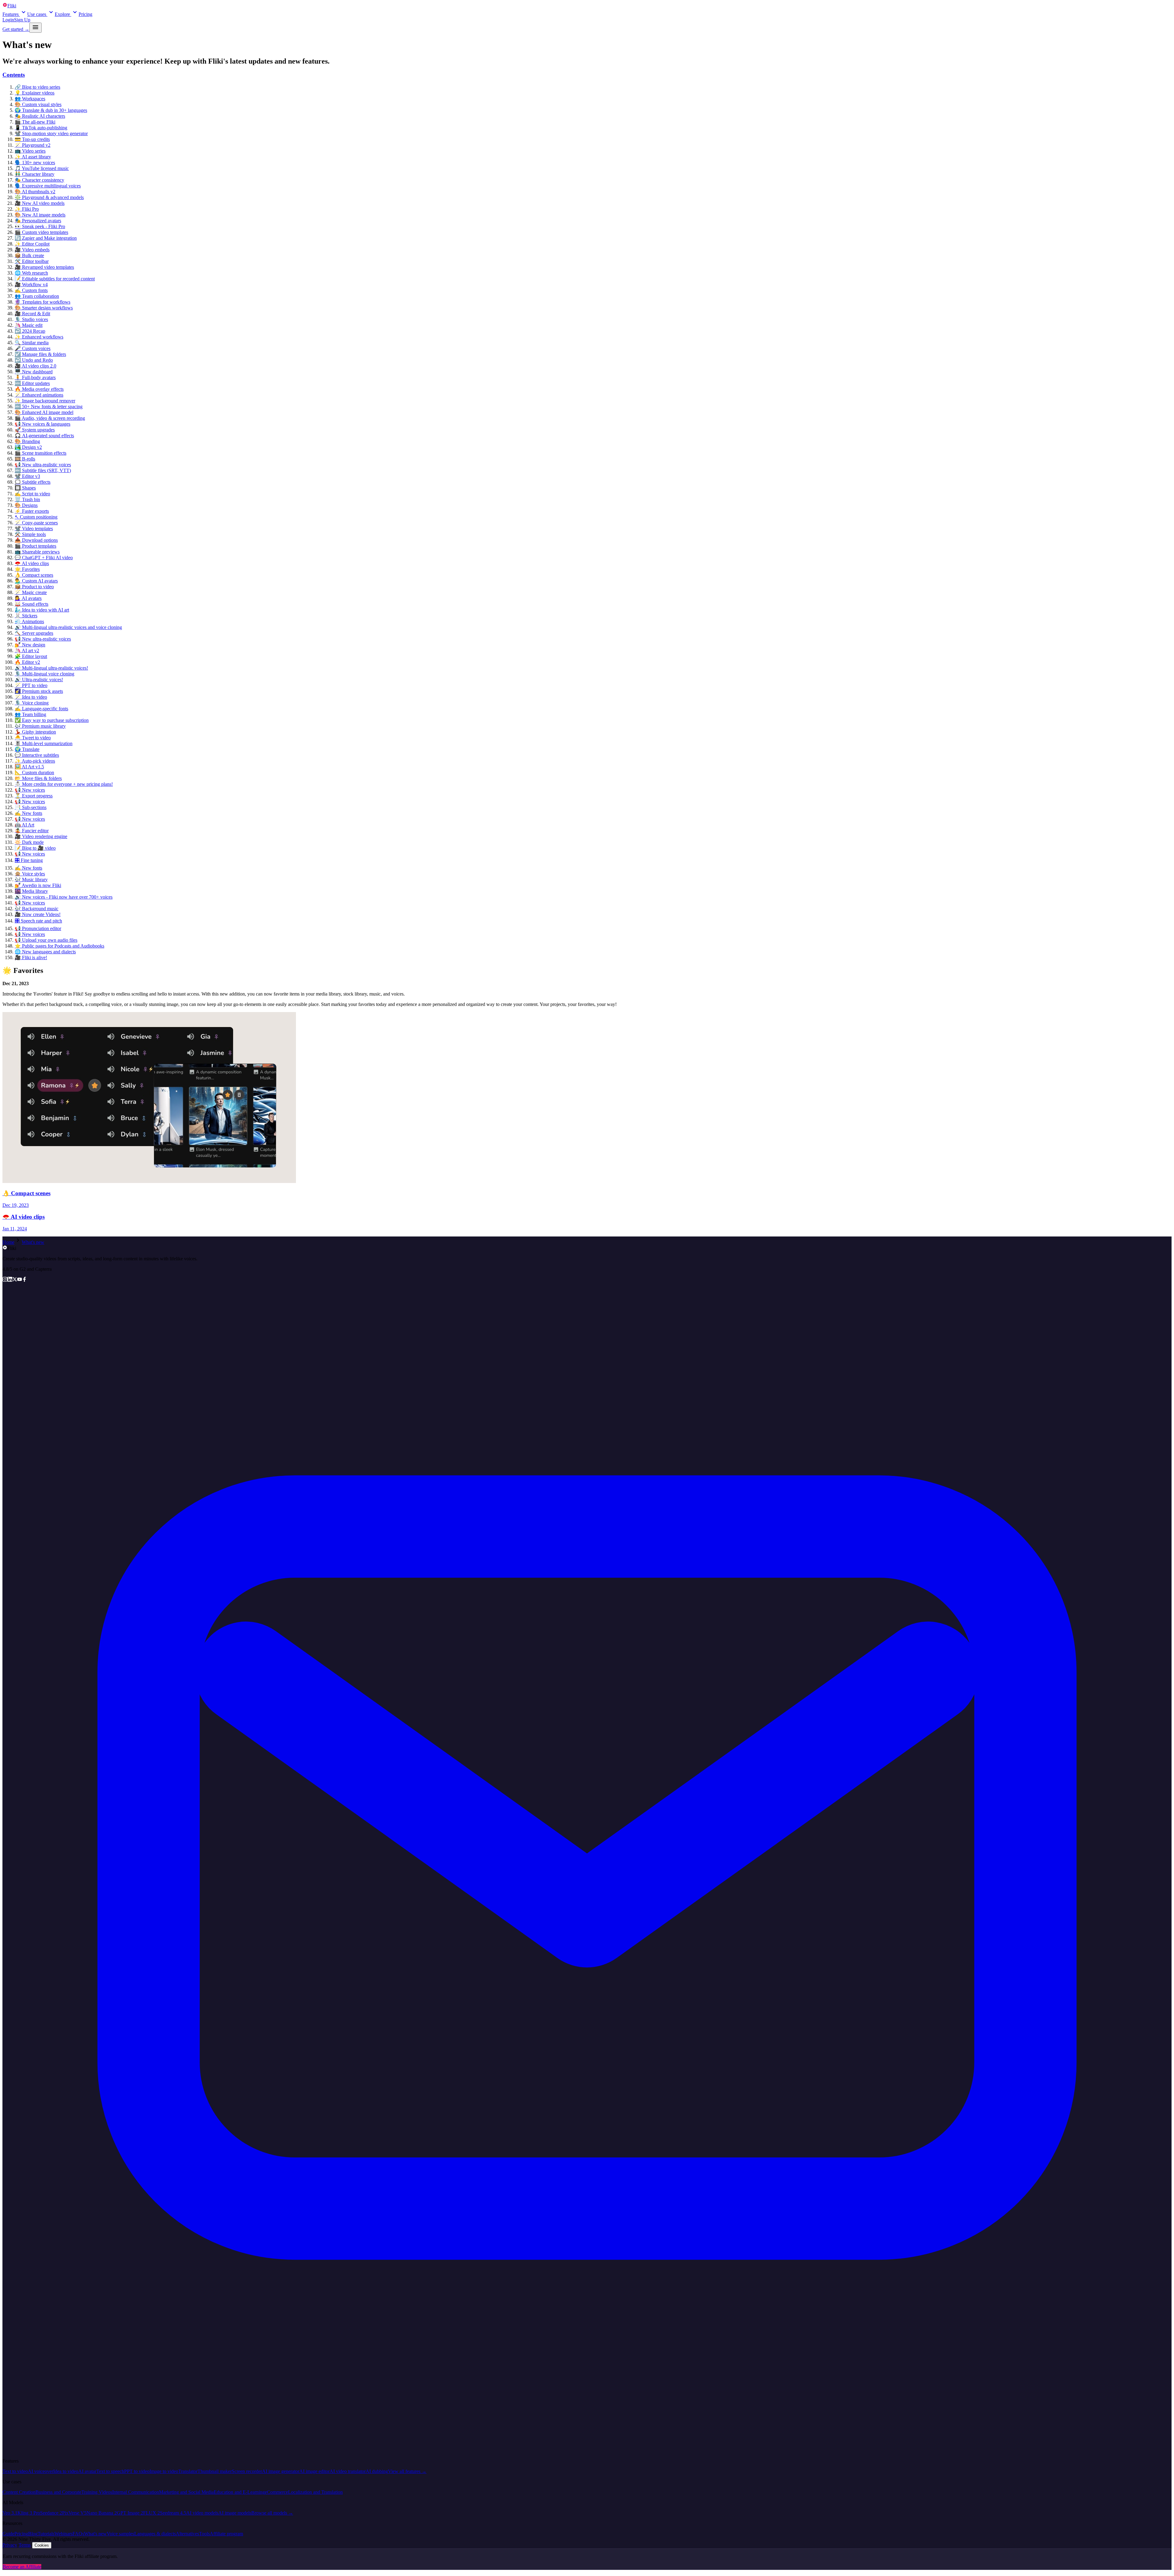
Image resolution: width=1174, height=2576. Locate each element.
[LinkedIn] (10, 1280)
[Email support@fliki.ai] (587, 2450)
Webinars (63, 2534)
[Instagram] (5, 1280)
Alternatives (187, 2534)
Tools (204, 2534)
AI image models (235, 2513)
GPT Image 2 (130, 2513)
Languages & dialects (155, 2534)
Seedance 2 (51, 2513)
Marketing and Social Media (186, 2492)
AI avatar (87, 2471)
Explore (62, 14)
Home (8, 1242)
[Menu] (35, 28)
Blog (33, 2534)
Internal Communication (136, 2492)
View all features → (407, 2471)
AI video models (202, 2513)
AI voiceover (41, 2471)
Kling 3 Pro (29, 2513)
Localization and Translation (315, 2492)
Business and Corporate (58, 2492)
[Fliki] (5, 1248)
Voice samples (120, 2534)
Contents (14, 75)
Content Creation (19, 2492)
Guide (8, 2534)
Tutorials (46, 2534)
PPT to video (137, 2471)
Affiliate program (226, 2534)
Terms (25, 2545)
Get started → (16, 29)
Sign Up (22, 20)
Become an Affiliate (22, 2567)
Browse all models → (272, 2513)
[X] (15, 1280)
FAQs (78, 2534)
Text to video (15, 2471)
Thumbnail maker (215, 2471)
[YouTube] (20, 1280)
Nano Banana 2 (102, 2513)
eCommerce (276, 2492)
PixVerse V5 (74, 2513)
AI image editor (314, 2471)
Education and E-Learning (239, 2492)
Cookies (42, 2545)
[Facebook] (24, 1280)
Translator (188, 2471)
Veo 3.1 (10, 2513)
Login (8, 20)
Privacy (10, 2545)
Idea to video (66, 2471)
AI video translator (348, 2471)
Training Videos (97, 2492)
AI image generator (281, 2471)
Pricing (85, 14)
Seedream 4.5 (173, 2513)
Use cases (37, 14)
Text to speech (110, 2471)
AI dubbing (377, 2471)
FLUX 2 (151, 2513)
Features (11, 14)
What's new (33, 1242)
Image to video (164, 2471)
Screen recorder (247, 2471)
